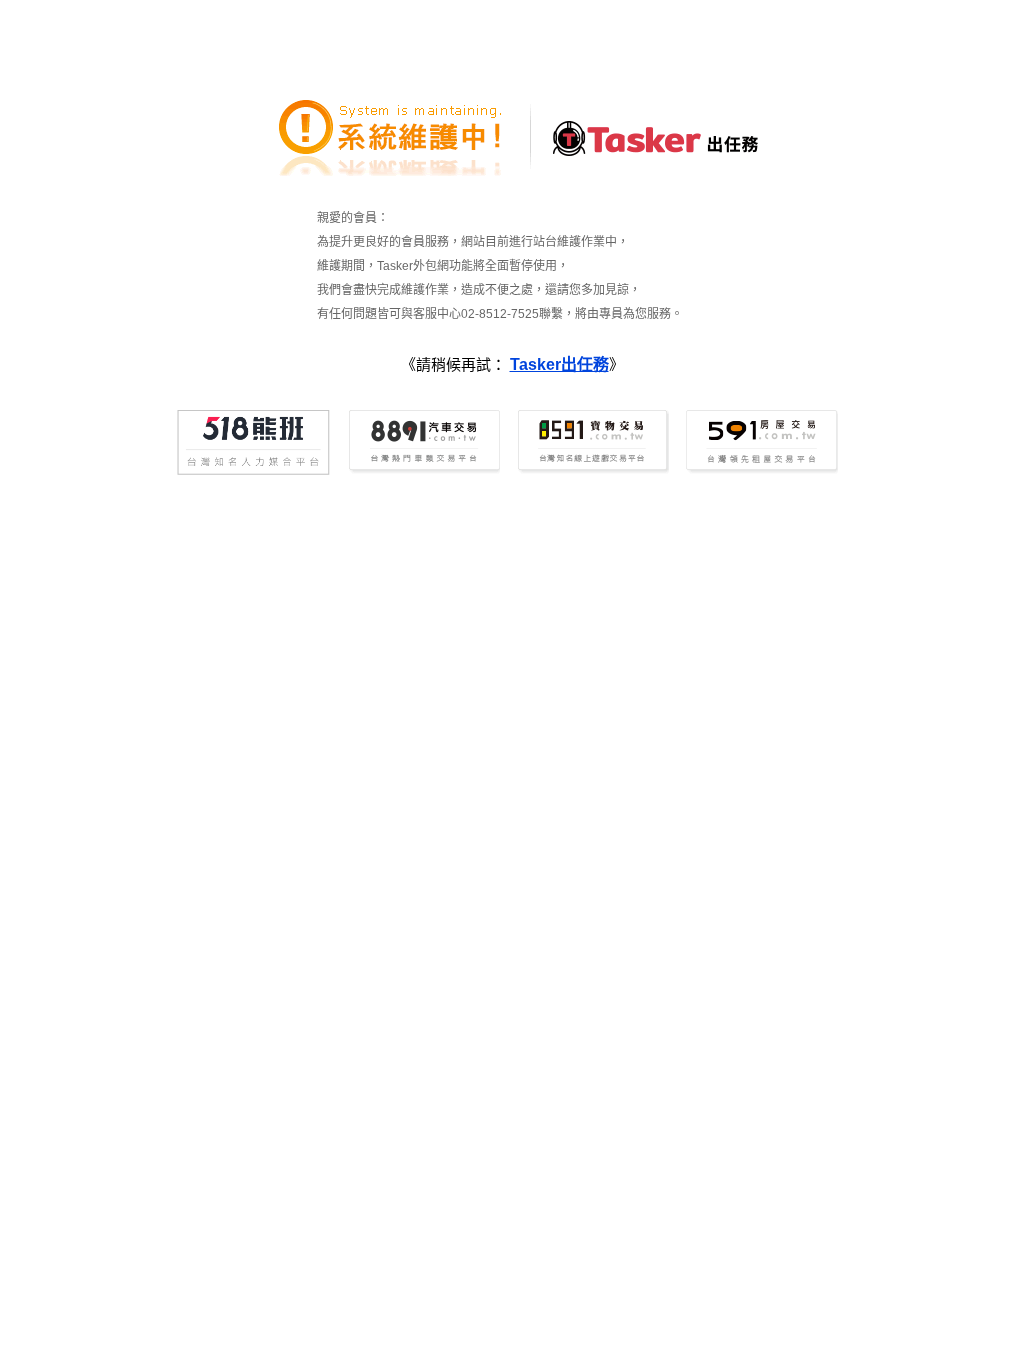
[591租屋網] (760, 442)
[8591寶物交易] (591, 442)
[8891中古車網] (422, 442)
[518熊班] (253, 442)
